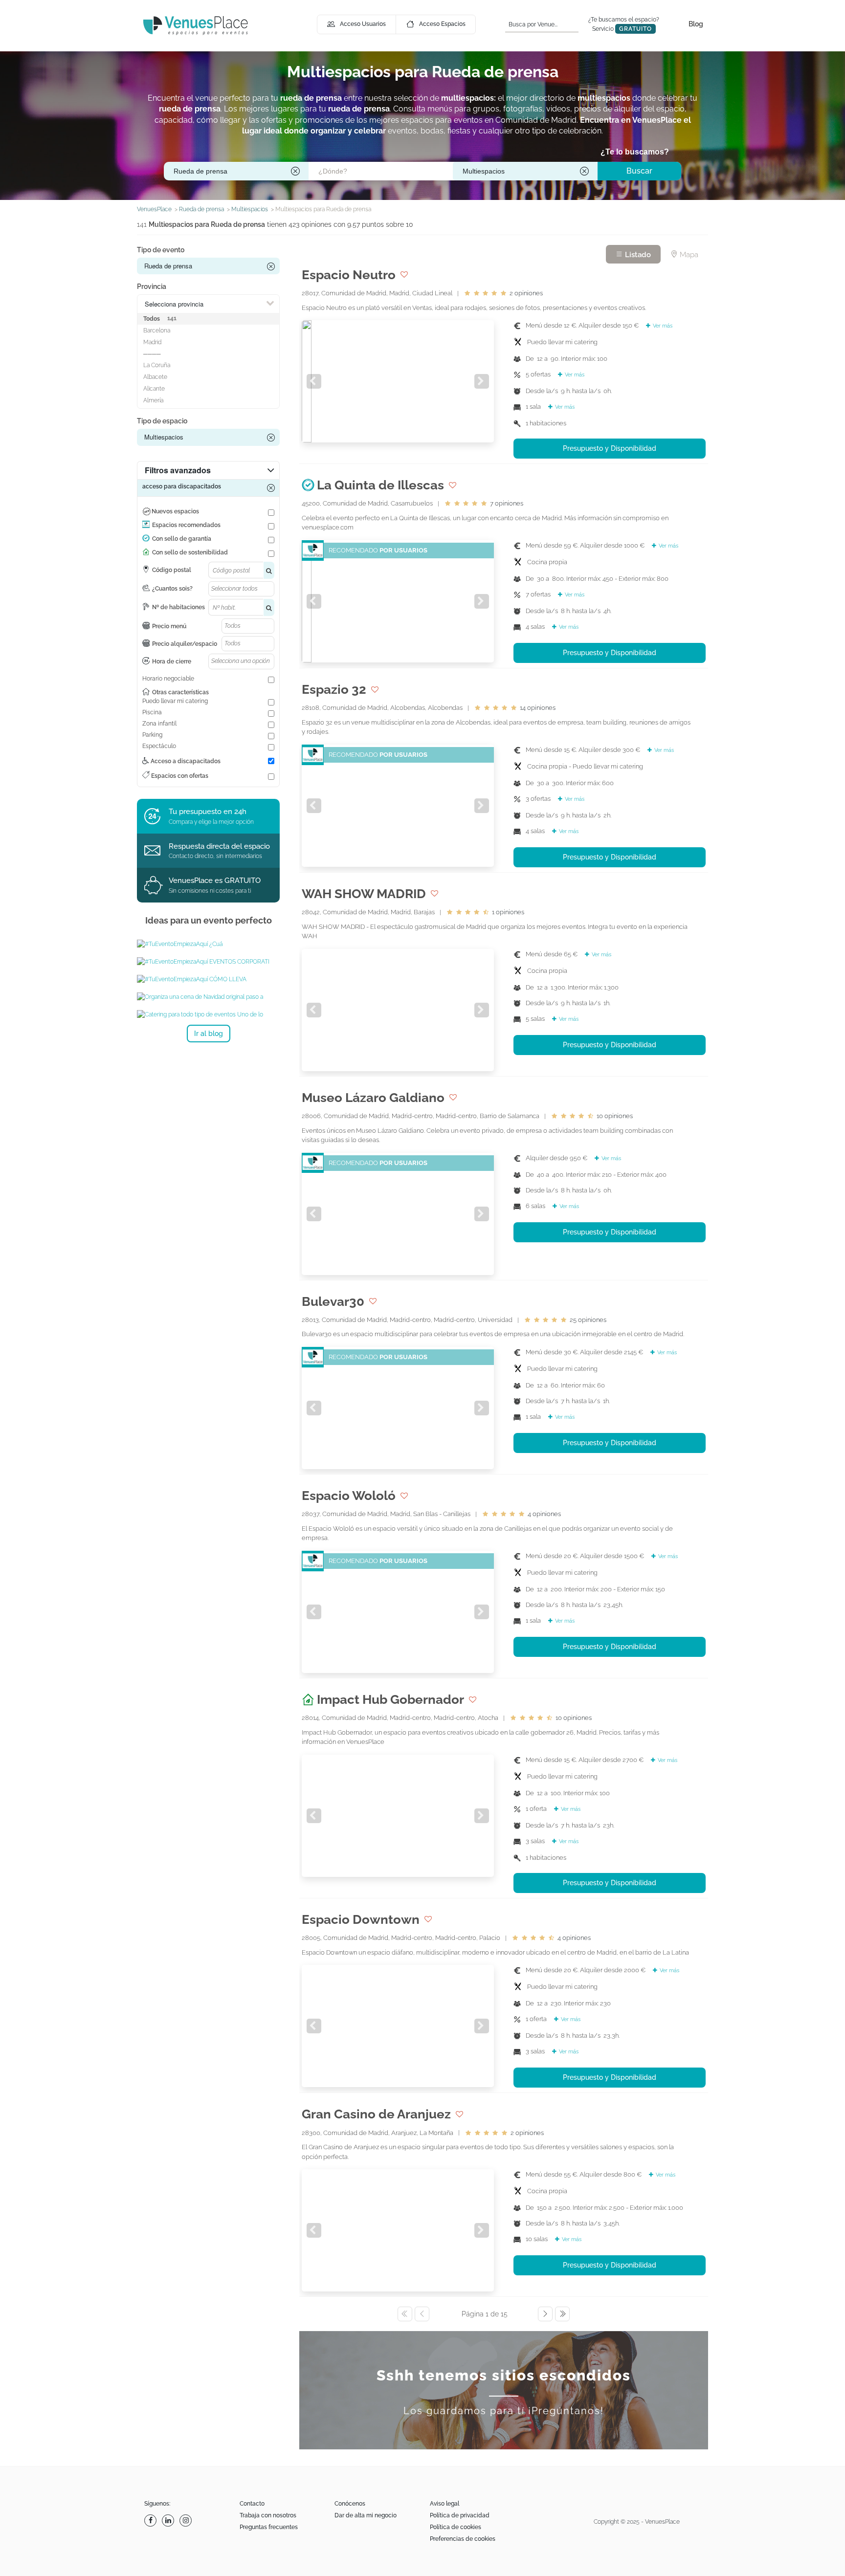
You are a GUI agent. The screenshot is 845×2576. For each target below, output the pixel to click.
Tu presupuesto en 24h (208, 812)
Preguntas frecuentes (269, 2527)
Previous (314, 381)
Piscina (152, 712)
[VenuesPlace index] (196, 25)
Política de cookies (456, 2527)
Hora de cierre (172, 661)
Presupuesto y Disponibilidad (610, 448)
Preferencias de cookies (463, 2539)
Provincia (152, 286)
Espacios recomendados (186, 525)
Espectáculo (159, 746)
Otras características (180, 692)
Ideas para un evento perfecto (209, 920)
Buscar (639, 171)
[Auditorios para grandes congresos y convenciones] (208, 944)
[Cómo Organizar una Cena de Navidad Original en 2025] (208, 997)
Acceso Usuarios (363, 24)
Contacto (252, 2504)
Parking (152, 735)
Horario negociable (168, 679)
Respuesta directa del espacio (219, 846)
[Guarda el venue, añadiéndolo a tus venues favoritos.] (404, 275)
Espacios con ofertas (179, 776)
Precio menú (169, 626)
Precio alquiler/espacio (185, 644)
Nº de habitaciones (178, 607)
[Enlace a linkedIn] (169, 2521)
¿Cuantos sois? (172, 589)
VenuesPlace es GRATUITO (215, 881)
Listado (637, 255)
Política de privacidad (460, 2515)
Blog (696, 24)
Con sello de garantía (182, 539)
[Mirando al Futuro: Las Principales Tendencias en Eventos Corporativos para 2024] (208, 962)
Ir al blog (209, 1034)
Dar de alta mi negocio (366, 2515)
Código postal (172, 570)
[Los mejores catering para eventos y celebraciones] (208, 1014)
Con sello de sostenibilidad (190, 552)
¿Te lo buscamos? (635, 152)
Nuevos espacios (175, 511)
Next (482, 381)
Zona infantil (159, 724)
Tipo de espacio (162, 421)
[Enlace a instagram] (187, 2521)
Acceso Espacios (442, 24)
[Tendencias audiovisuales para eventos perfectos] (208, 979)
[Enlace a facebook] (152, 2521)
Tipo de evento (161, 250)
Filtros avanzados (178, 470)
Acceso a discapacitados (185, 761)
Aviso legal (445, 2504)
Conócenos (350, 2504)
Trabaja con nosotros (268, 2515)
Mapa (688, 255)
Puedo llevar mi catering (175, 701)
